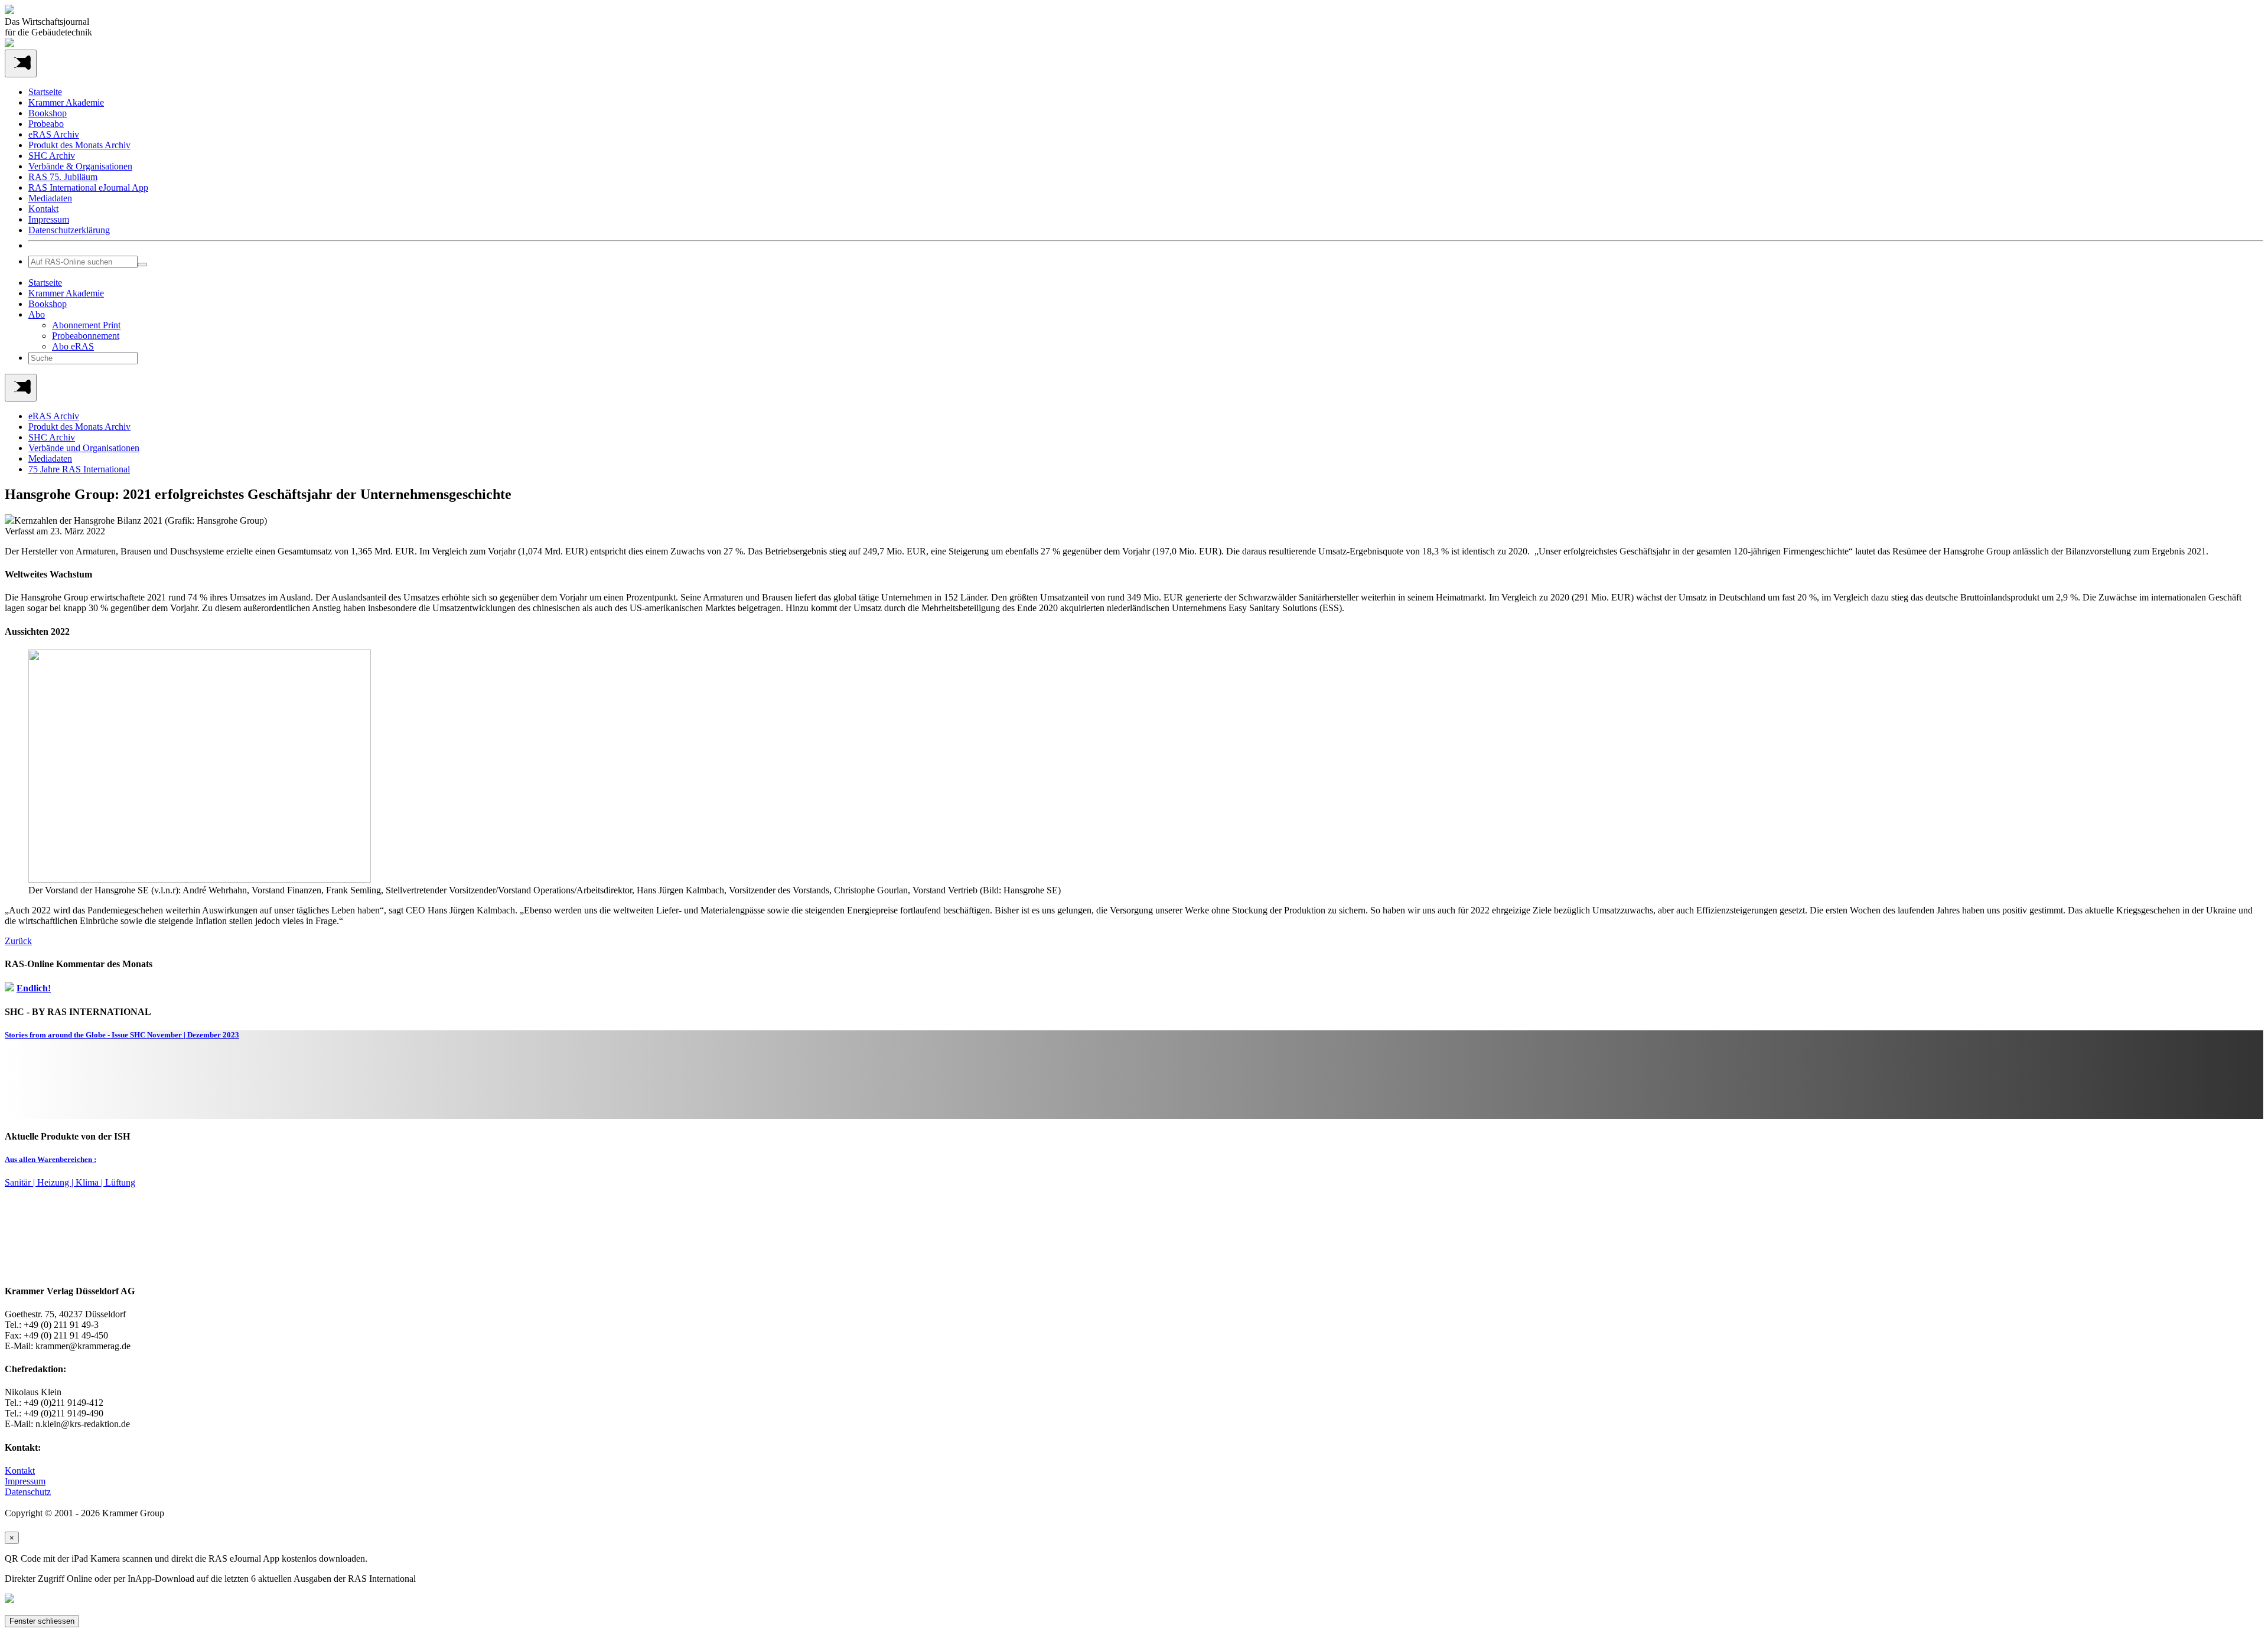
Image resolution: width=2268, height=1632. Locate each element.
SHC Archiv (52, 156)
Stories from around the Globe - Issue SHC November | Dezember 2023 (122, 1035)
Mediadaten (50, 198)
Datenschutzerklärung (69, 230)
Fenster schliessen (42, 1621)
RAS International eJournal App (88, 187)
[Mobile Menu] (21, 63)
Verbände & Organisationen (80, 166)
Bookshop (48, 113)
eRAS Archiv (54, 134)
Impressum (49, 219)
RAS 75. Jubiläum (63, 177)
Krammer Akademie (66, 102)
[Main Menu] (21, 388)
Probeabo (46, 124)
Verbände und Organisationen (84, 448)
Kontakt (43, 209)
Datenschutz (28, 1492)
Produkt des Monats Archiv (79, 145)
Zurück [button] (18, 941)
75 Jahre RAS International (79, 469)
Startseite (45, 92)
